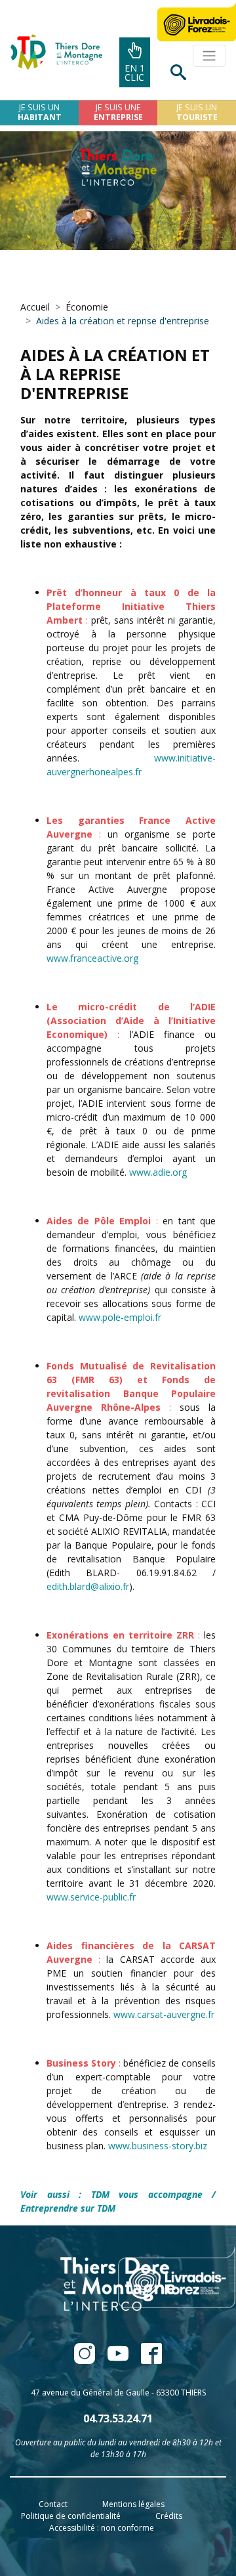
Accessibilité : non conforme (102, 2528)
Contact (53, 2504)
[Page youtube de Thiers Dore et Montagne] (119, 2360)
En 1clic (135, 73)
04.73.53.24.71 (118, 2418)
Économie (87, 307)
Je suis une (118, 112)
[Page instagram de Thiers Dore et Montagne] (146, 2360)
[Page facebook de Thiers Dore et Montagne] (86, 2360)
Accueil (35, 307)
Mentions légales (133, 2504)
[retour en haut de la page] (191, 2533)
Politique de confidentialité (71, 2516)
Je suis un (40, 112)
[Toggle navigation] (209, 56)
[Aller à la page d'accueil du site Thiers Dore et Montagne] (51, 52)
